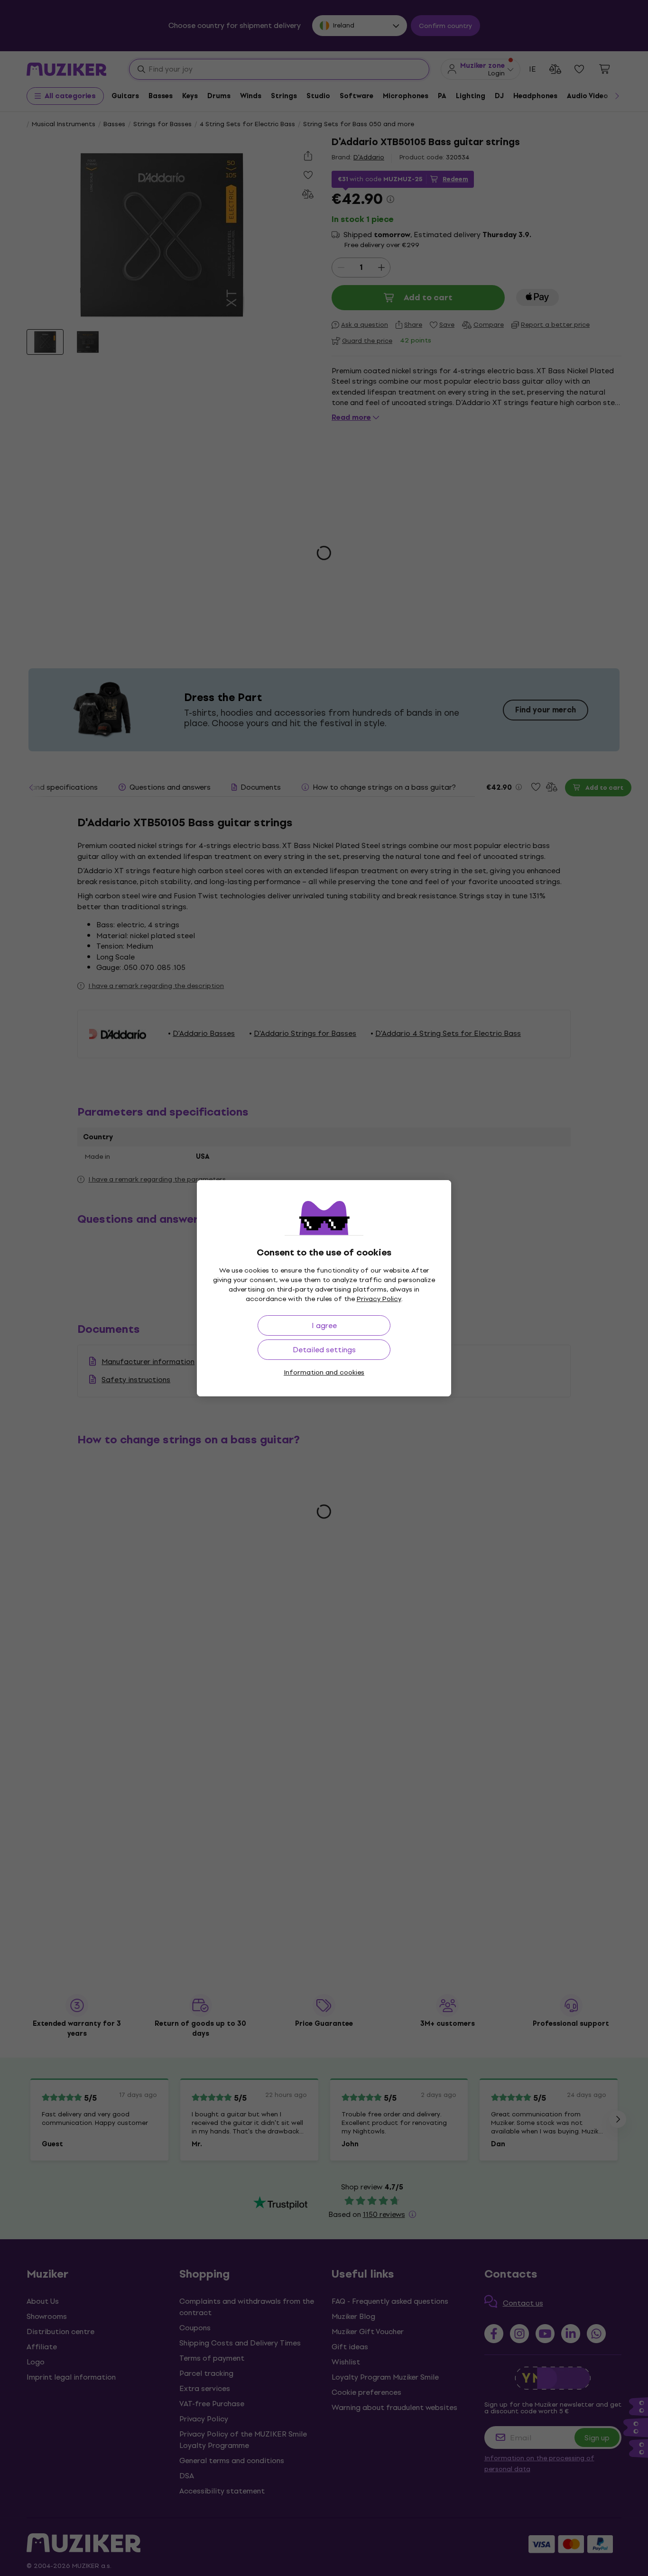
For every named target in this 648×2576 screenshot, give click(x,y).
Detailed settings (324, 1350)
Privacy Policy (379, 1299)
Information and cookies (324, 1372)
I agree (324, 1325)
